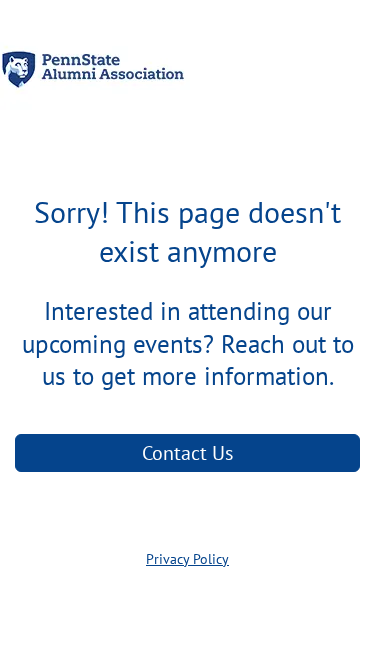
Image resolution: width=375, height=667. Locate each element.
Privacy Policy (187, 559)
